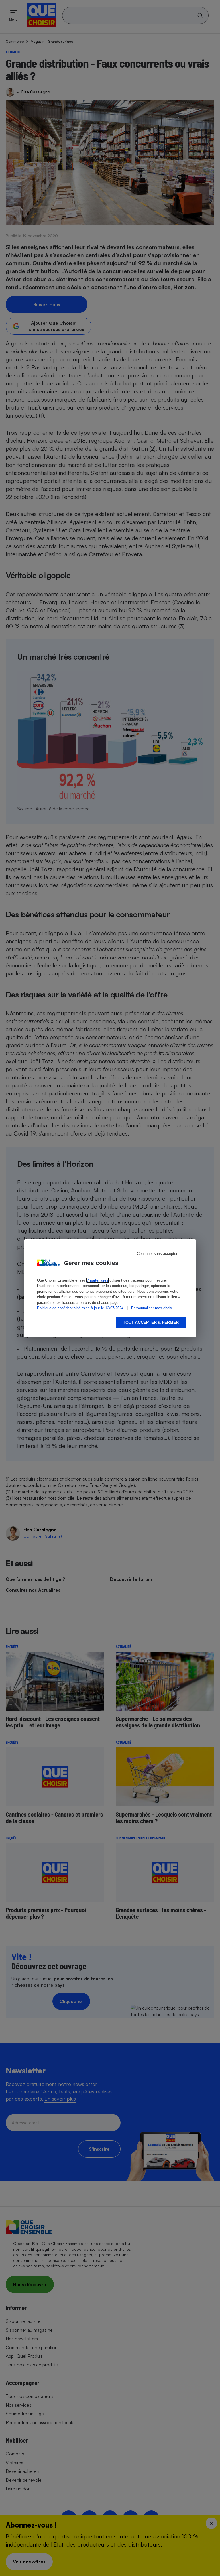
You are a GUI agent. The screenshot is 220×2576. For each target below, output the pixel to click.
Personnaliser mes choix (152, 1308)
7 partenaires (98, 1280)
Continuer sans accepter (157, 1254)
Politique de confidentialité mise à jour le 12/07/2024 (80, 1308)
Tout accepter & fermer (151, 1322)
